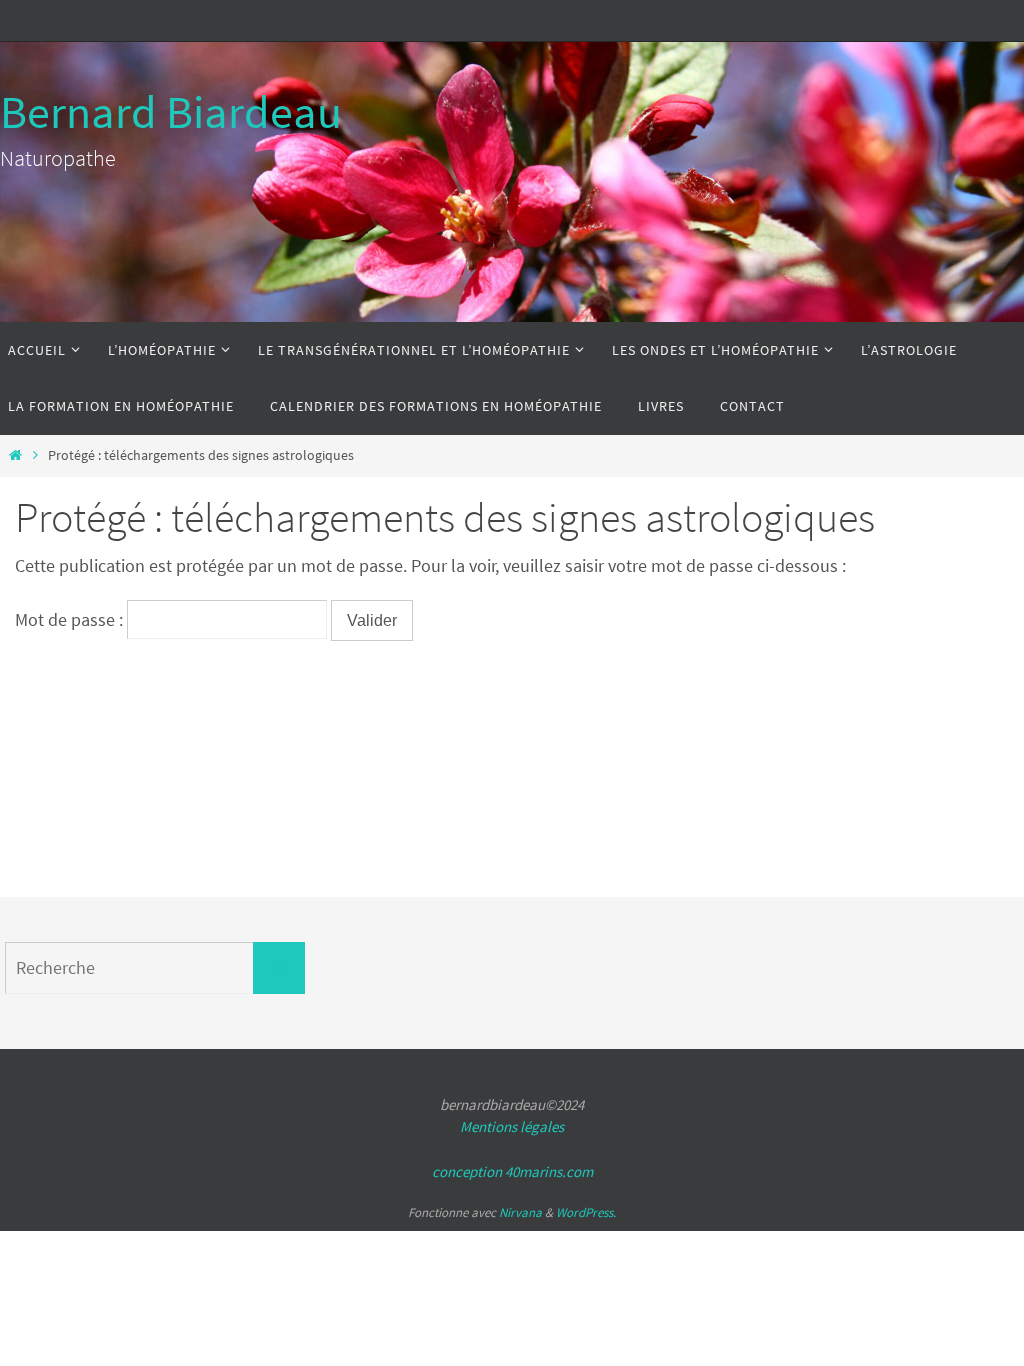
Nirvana (520, 1212)
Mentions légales (512, 1126)
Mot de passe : (71, 619)
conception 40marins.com (512, 1171)
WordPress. (586, 1212)
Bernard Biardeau (171, 112)
